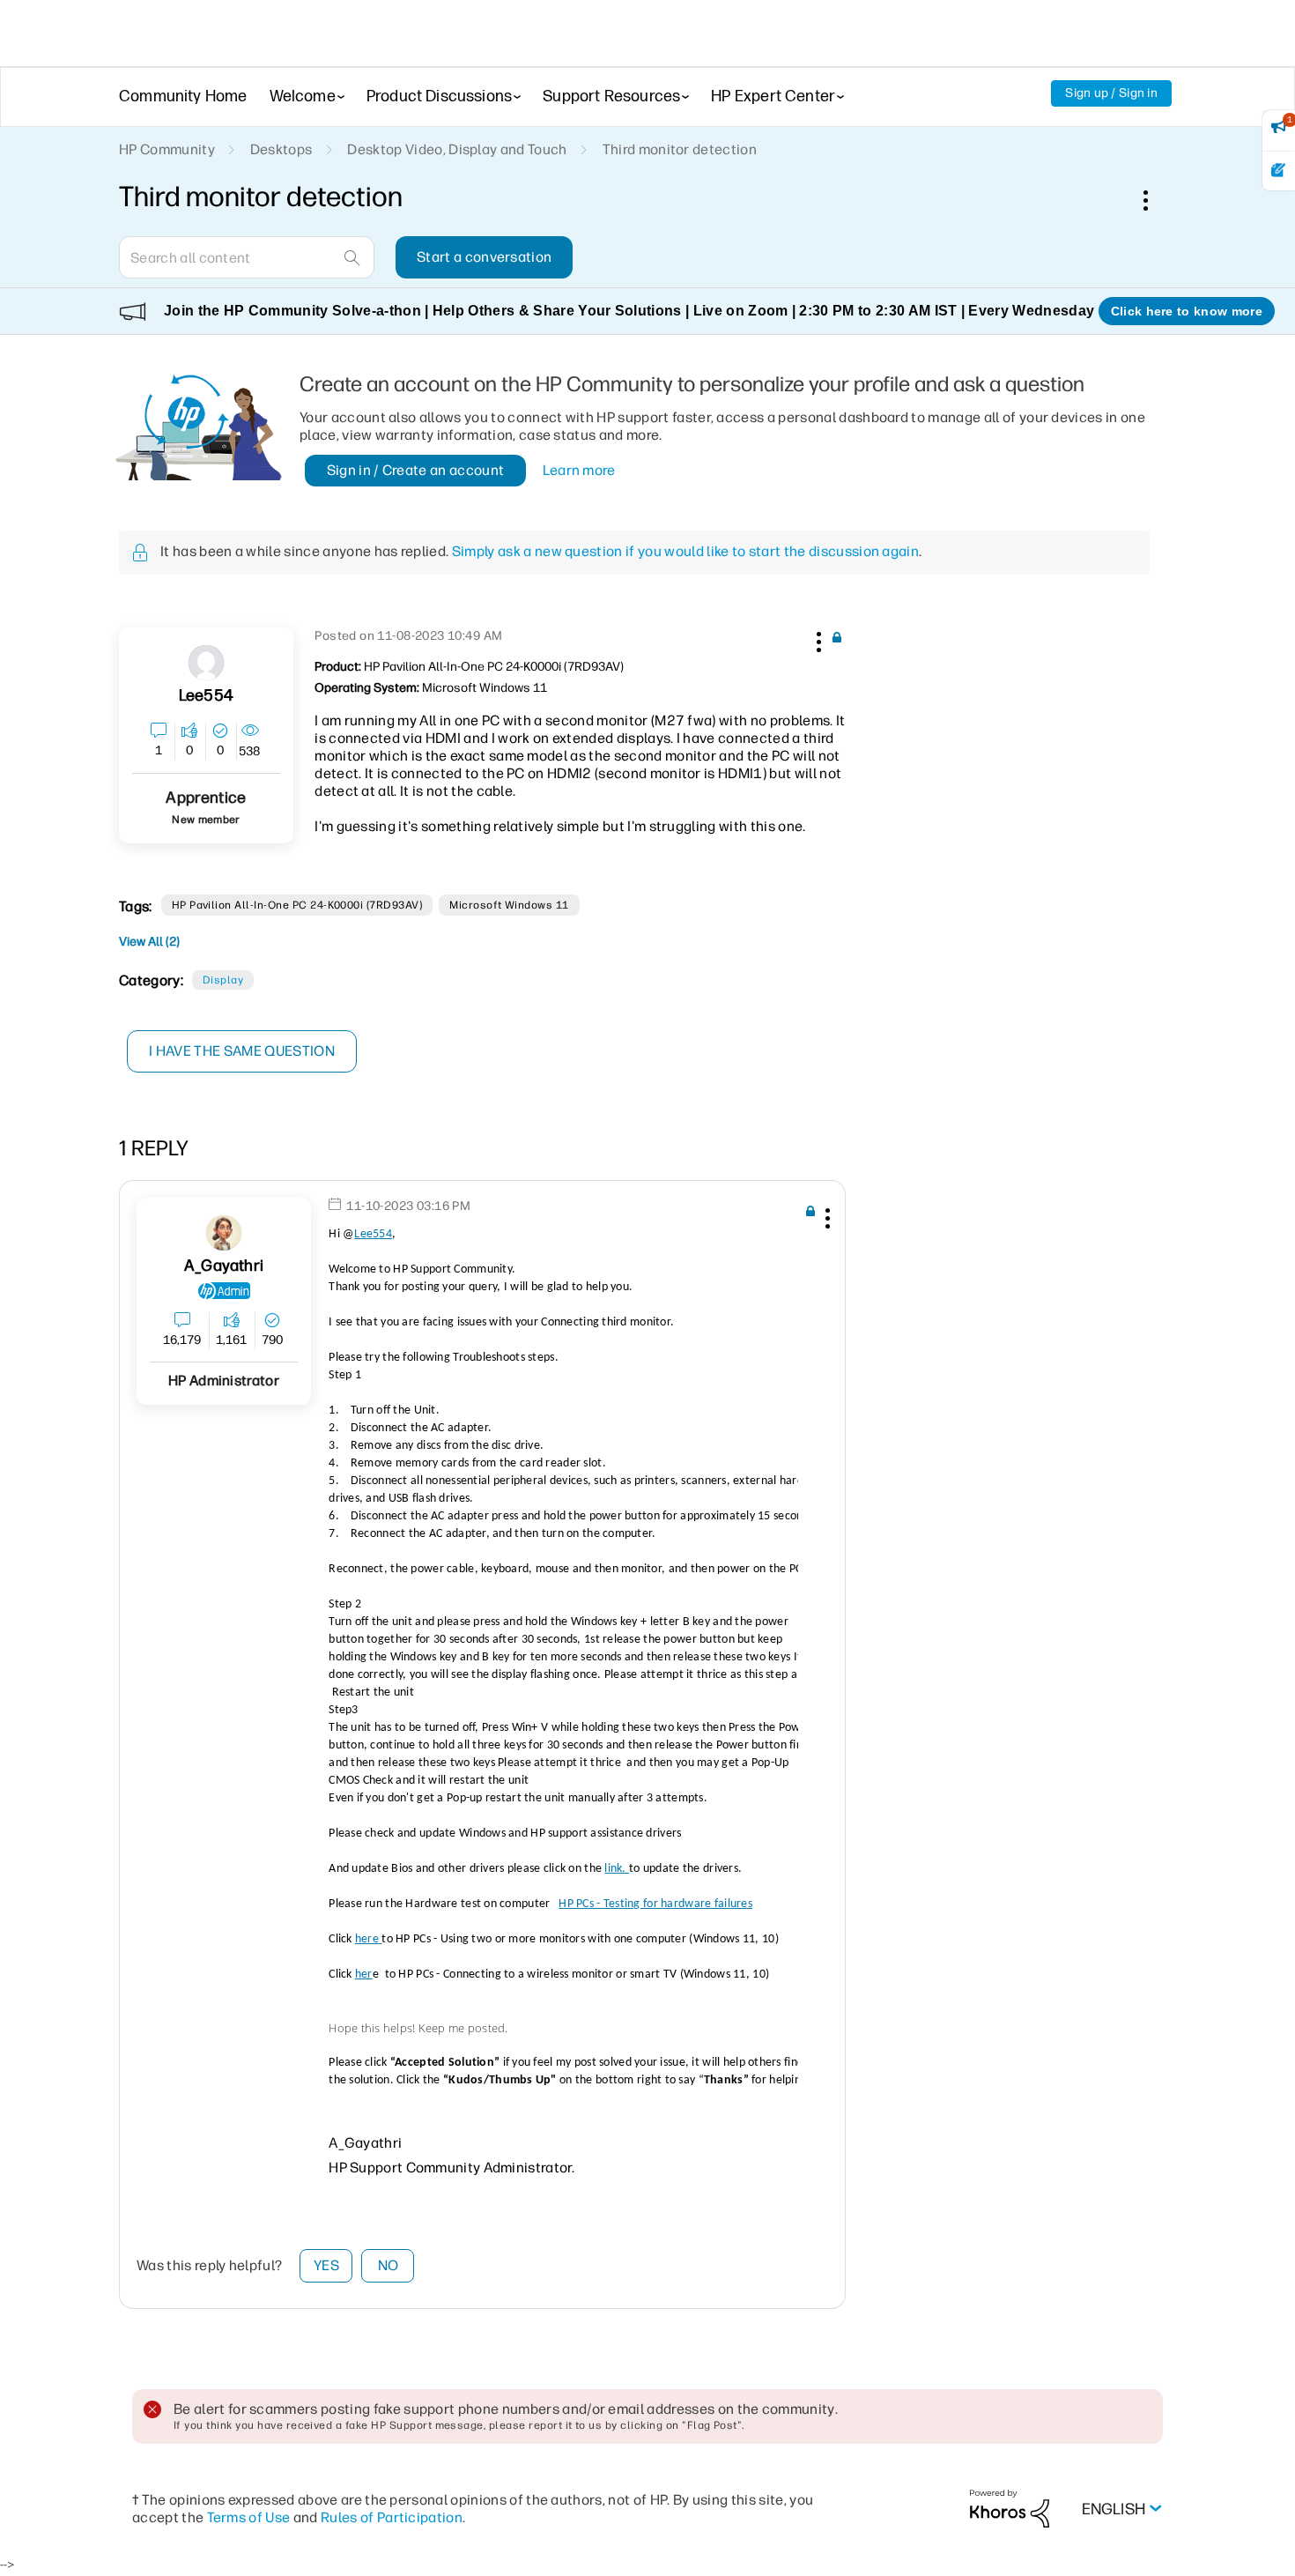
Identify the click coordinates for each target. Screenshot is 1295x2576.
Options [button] (1155, 200)
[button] (817, 639)
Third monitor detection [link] (680, 149)
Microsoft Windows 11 (509, 905)
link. (617, 1869)
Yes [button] (326, 2265)
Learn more (579, 470)
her (364, 1975)
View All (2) (149, 942)
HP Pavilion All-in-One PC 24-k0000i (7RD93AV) (297, 905)
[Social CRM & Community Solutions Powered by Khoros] (1010, 2508)
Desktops (281, 149)
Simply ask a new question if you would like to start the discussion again (685, 551)
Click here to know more (1187, 311)
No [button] (388, 2265)
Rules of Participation (392, 2517)
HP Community (167, 149)
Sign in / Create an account (416, 470)
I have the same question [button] (242, 1051)
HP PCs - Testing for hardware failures (655, 1904)
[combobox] (247, 257)
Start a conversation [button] (484, 257)
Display (223, 980)
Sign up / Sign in (1111, 93)
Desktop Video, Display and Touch (457, 149)
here (368, 1939)
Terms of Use (249, 2517)
